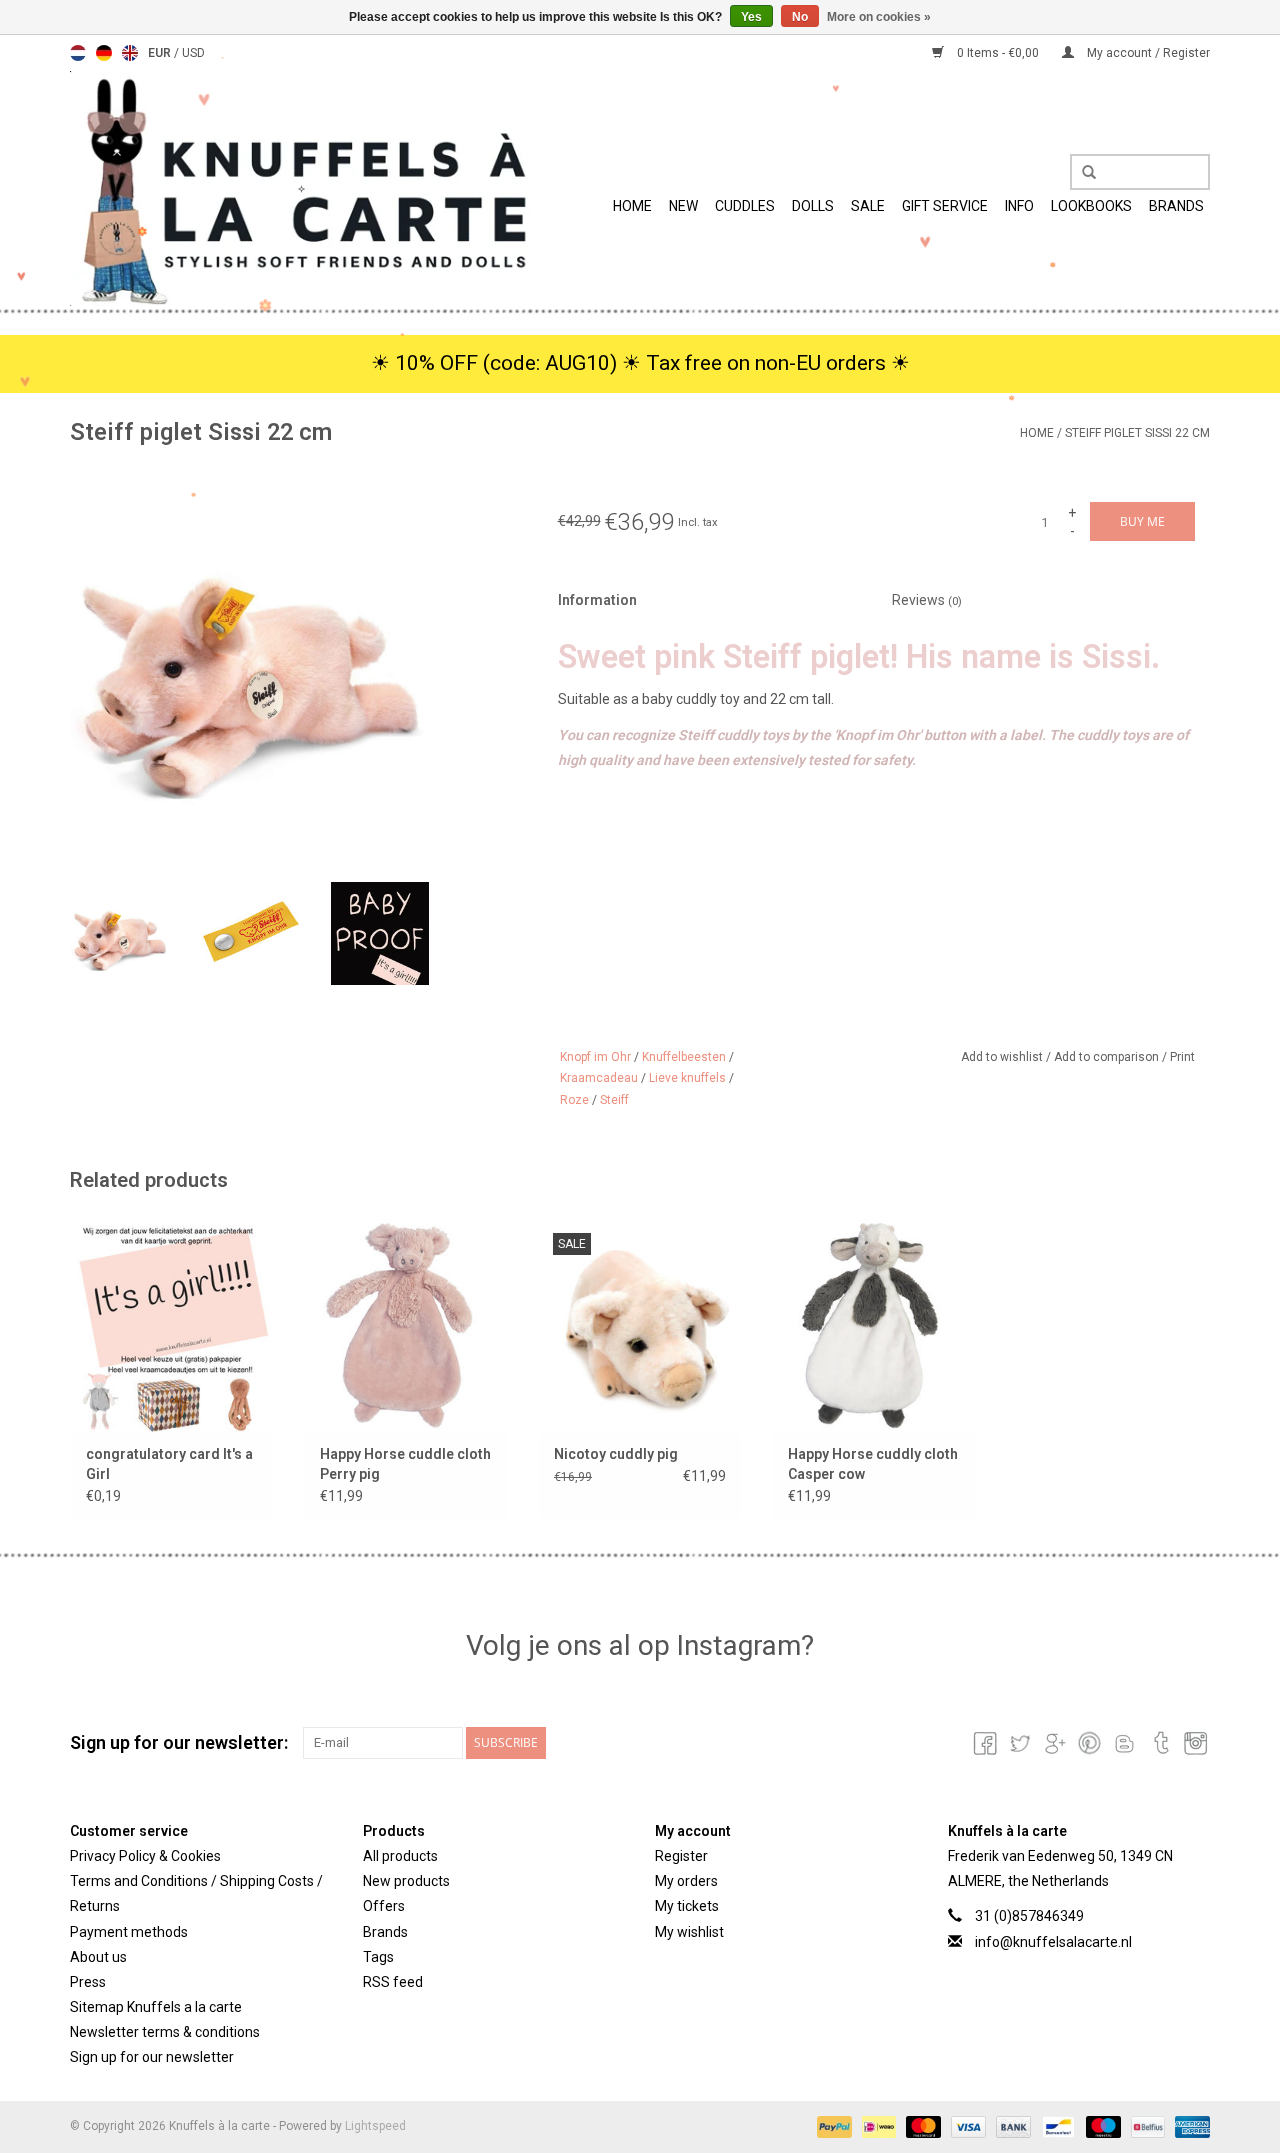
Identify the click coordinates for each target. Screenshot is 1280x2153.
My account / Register (1147, 53)
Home (632, 206)
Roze (574, 1100)
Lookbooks (1091, 206)
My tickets (687, 1906)
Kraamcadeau (599, 1078)
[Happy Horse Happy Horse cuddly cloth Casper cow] (874, 1325)
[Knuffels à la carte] (301, 188)
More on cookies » (879, 17)
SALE (868, 206)
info (1019, 206)
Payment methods (129, 1932)
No (800, 17)
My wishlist (689, 1932)
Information (597, 600)
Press (88, 1982)
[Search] (1082, 173)
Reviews (927, 600)
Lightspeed (375, 2126)
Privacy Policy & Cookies (145, 1856)
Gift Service (945, 206)
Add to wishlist (1003, 1057)
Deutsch (104, 53)
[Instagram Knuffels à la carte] (1194, 1743)
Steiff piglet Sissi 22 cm (1137, 433)
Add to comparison (1108, 1057)
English (130, 53)
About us (98, 1957)
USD (193, 53)
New (683, 206)
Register (681, 1856)
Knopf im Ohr (595, 1057)
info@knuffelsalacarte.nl (1053, 1942)
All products (400, 1856)
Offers (384, 1906)
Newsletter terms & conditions (165, 2032)
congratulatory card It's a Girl (169, 1464)
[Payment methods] (832, 2126)
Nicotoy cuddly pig (616, 1454)
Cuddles (745, 206)
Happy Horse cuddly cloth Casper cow (873, 1464)
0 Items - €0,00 (998, 53)
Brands (1176, 206)
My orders (686, 1881)
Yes (751, 17)
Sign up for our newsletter (152, 2057)
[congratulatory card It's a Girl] (172, 1325)
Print (1182, 1057)
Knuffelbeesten (684, 1057)
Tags (378, 1957)
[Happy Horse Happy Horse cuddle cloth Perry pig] (406, 1325)
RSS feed (393, 1982)
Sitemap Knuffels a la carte (156, 2007)
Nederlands (78, 53)
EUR (161, 53)
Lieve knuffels (687, 1078)
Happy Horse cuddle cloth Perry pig (405, 1464)
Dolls (813, 206)
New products (406, 1881)
